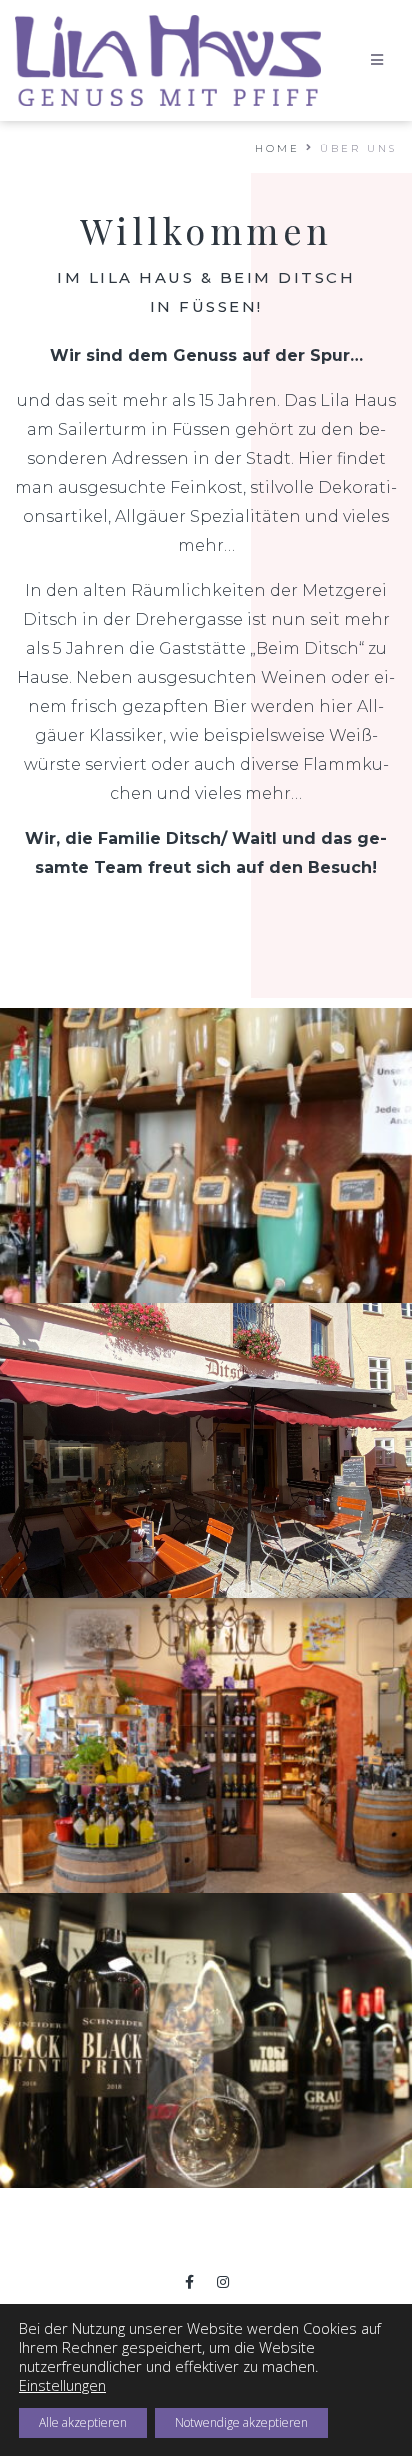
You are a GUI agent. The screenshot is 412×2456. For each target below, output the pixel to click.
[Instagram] (223, 2282)
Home (277, 148)
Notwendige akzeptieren (241, 2422)
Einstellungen (62, 2385)
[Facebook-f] (190, 2282)
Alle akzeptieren (83, 2422)
